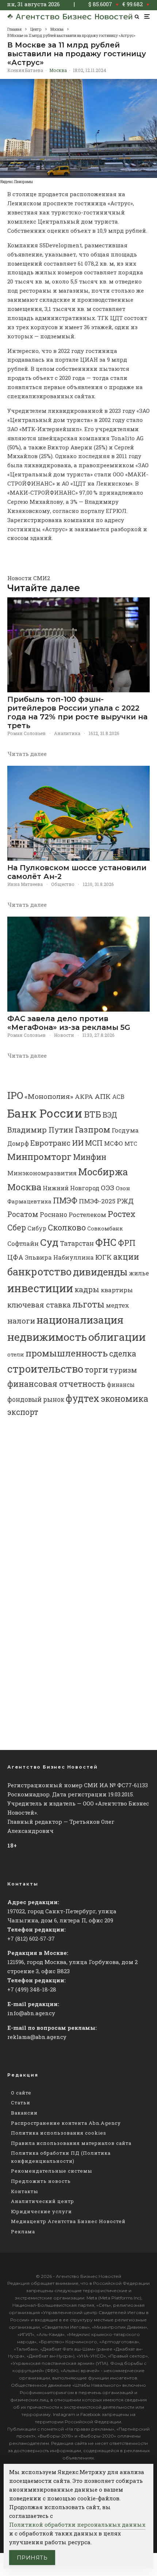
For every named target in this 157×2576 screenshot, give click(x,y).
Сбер (17, 1227)
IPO (15, 1095)
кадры (87, 1289)
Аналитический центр (43, 2201)
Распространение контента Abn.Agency (66, 2123)
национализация (80, 1320)
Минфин (90, 1157)
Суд (49, 1242)
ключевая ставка (39, 1305)
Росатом (23, 1214)
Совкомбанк (105, 1228)
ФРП (127, 1243)
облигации (117, 1337)
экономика (125, 1399)
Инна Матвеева (25, 884)
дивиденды (100, 1272)
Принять (32, 2558)
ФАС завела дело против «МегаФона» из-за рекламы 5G (69, 1023)
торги (96, 1369)
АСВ (118, 1097)
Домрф (18, 1143)
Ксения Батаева (25, 70)
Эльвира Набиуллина (59, 1257)
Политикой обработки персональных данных (77, 2524)
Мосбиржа (103, 1172)
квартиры (117, 1290)
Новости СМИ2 (29, 578)
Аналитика (67, 733)
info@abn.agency (31, 2013)
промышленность (67, 1353)
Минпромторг (39, 1157)
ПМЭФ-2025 (97, 1201)
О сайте (21, 2093)
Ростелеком (87, 1215)
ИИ (78, 1143)
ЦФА (15, 1257)
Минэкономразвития (42, 1173)
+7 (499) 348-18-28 (32, 1989)
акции (126, 1257)
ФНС (106, 1242)
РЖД (125, 1201)
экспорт (23, 1412)
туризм (123, 1370)
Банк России (45, 1113)
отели (16, 1354)
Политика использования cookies (59, 2133)
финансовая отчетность (56, 1384)
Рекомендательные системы (51, 2171)
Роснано (53, 1215)
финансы (121, 1385)
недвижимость (47, 1337)
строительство (45, 1369)
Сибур (37, 1228)
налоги (21, 1321)
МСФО (114, 1143)
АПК (103, 1096)
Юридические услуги (41, 2211)
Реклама (23, 2231)
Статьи (21, 2103)
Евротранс (50, 1143)
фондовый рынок (36, 1399)
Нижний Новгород (71, 1188)
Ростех (122, 1214)
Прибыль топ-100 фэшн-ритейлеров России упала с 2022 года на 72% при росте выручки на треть (77, 712)
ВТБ (93, 1114)
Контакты (24, 2191)
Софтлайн (23, 1243)
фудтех (83, 1398)
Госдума (125, 1130)
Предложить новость (41, 2181)
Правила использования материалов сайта (71, 2143)
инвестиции (40, 1288)
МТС (131, 1144)
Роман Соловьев (26, 733)
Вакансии (24, 2113)
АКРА (84, 1097)
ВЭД (110, 1115)
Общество (63, 884)
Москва (58, 70)
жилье (139, 1273)
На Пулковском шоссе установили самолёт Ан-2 (77, 872)
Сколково (67, 1227)
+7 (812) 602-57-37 (31, 1938)
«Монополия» (49, 1096)
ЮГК (104, 1257)
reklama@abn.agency (37, 2037)
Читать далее (27, 754)
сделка (123, 1354)
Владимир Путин (40, 1130)
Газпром (93, 1129)
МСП (94, 1143)
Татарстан (77, 1243)
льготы (88, 1304)
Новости (64, 1035)
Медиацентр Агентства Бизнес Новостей (68, 2221)
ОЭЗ (108, 1188)
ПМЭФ (65, 1201)
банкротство (39, 1272)
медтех (118, 1305)
